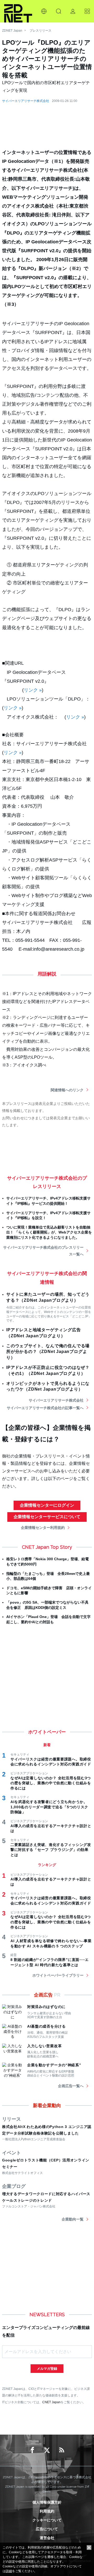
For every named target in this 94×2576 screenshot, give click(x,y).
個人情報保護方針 (47, 2502)
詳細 (9, 2571)
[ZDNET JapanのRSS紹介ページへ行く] (62, 2450)
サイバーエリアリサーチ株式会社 (26, 101)
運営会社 (47, 2538)
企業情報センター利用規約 (43, 1528)
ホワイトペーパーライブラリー (58, 1975)
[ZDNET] (18, 11)
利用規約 (47, 2511)
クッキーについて (47, 2520)
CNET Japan (51, 2402)
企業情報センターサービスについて (47, 1517)
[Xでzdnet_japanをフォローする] (47, 2450)
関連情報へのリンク (67, 1090)
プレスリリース (40, 31)
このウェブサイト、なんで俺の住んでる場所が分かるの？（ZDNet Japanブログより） (48, 1352)
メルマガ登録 (47, 2369)
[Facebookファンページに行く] (32, 2450)
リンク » (33, 690)
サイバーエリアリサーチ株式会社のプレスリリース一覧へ (43, 1251)
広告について (47, 2529)
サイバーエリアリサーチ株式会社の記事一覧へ (45, 1408)
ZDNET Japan (12, 31)
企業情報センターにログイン (47, 1505)
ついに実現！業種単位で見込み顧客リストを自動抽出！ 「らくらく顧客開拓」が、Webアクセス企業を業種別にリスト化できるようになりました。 (49, 1232)
